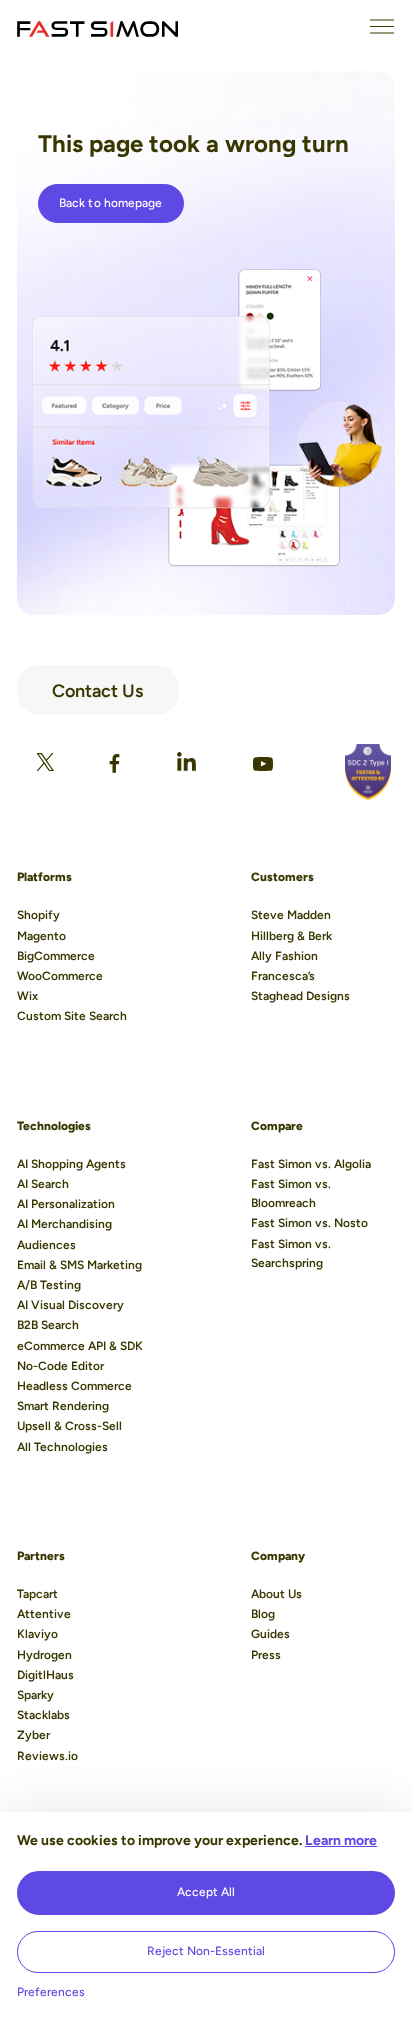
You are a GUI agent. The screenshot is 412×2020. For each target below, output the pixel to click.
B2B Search (48, 1325)
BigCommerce (56, 956)
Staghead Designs (300, 996)
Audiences (46, 1245)
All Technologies (62, 1447)
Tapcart (37, 1594)
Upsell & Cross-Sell (69, 1426)
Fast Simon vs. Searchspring (291, 1253)
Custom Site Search (72, 1016)
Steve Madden (291, 915)
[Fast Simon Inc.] (97, 27)
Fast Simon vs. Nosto (309, 1223)
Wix (27, 996)
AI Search (43, 1184)
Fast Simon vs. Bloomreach (291, 1193)
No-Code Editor (60, 1366)
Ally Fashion (284, 956)
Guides (270, 1634)
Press (266, 1655)
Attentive (44, 1614)
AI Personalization (66, 1204)
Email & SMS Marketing (79, 1265)
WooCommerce (60, 976)
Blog (263, 1614)
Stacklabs (43, 1715)
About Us (276, 1594)
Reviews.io (47, 1756)
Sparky (35, 1695)
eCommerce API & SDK (80, 1346)
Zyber (33, 1735)
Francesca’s (283, 976)
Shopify (38, 915)
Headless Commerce (74, 1386)
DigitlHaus (45, 1675)
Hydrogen (44, 1655)
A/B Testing (49, 1285)
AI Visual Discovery (70, 1305)
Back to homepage (111, 203)
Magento (41, 936)
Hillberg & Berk (291, 936)
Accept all (206, 1892)
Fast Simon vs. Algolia (311, 1164)
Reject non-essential (206, 1951)
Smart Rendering (63, 1406)
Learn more (341, 1840)
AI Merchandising (64, 1224)
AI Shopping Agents (71, 1164)
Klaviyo (37, 1634)
